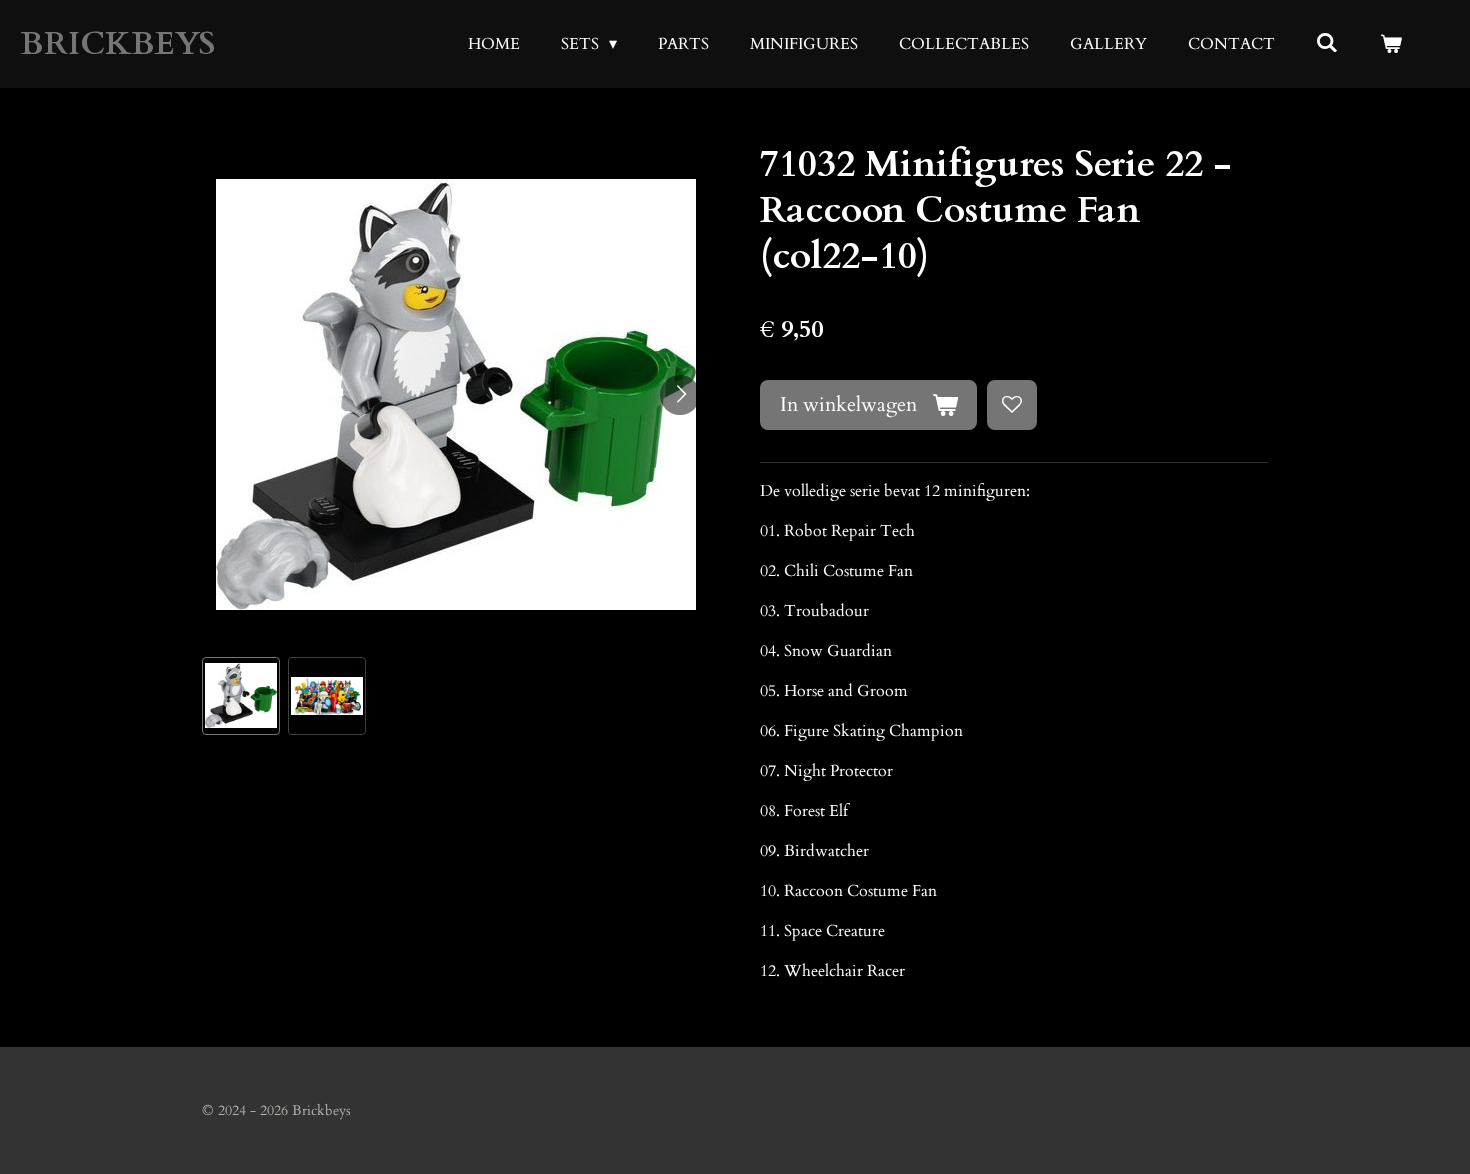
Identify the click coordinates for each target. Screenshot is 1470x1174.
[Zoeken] (1327, 43)
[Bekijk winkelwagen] (1391, 44)
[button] (241, 696)
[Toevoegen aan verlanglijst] (1012, 405)
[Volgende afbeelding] (680, 395)
